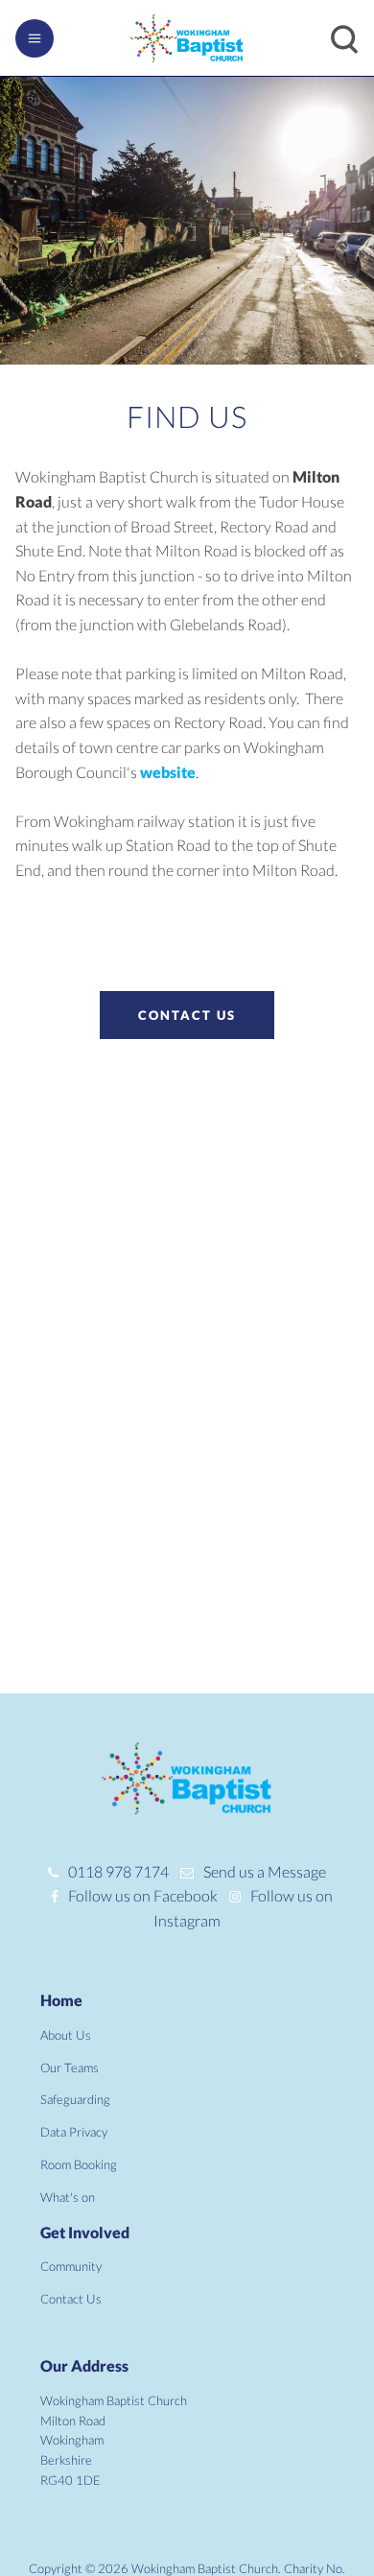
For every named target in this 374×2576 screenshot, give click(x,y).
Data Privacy (74, 2132)
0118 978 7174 (118, 1871)
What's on (68, 2197)
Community (71, 2266)
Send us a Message (265, 1871)
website (168, 772)
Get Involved (85, 2232)
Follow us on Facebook (143, 1895)
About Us (66, 2035)
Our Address (84, 2365)
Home (61, 2000)
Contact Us (187, 1015)
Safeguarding (75, 2099)
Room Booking (79, 2164)
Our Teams (70, 2068)
